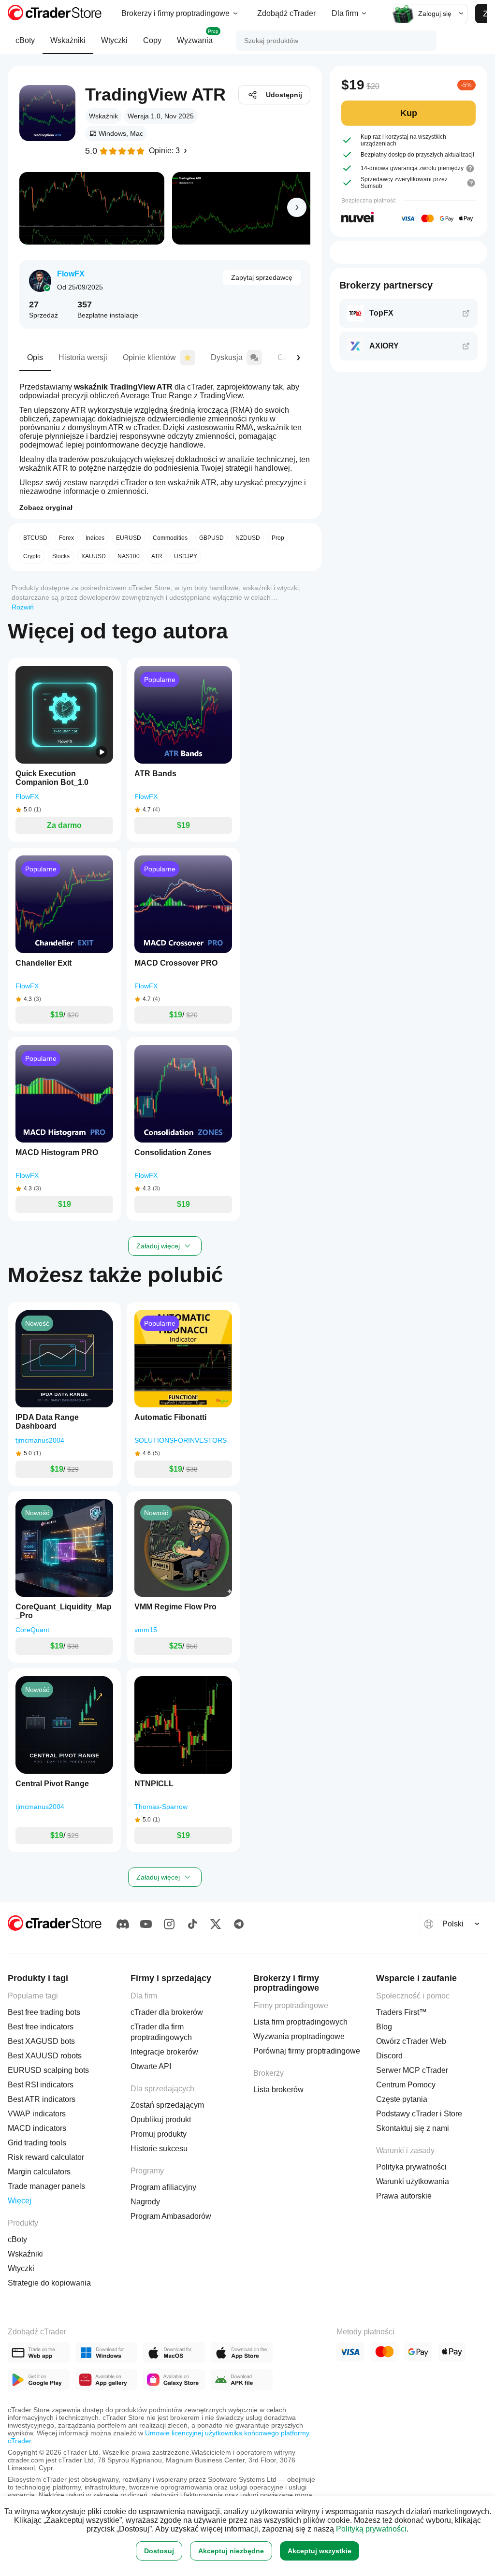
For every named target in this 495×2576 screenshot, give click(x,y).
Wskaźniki (68, 40)
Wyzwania (198, 36)
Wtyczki (114, 40)
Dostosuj (159, 2551)
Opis (35, 357)
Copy (152, 40)
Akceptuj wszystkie (320, 2551)
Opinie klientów (149, 357)
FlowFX (71, 274)
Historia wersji (83, 357)
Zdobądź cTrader (286, 13)
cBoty (25, 40)
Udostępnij (284, 95)
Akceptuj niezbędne (231, 2551)
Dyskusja (227, 357)
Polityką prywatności (371, 2529)
